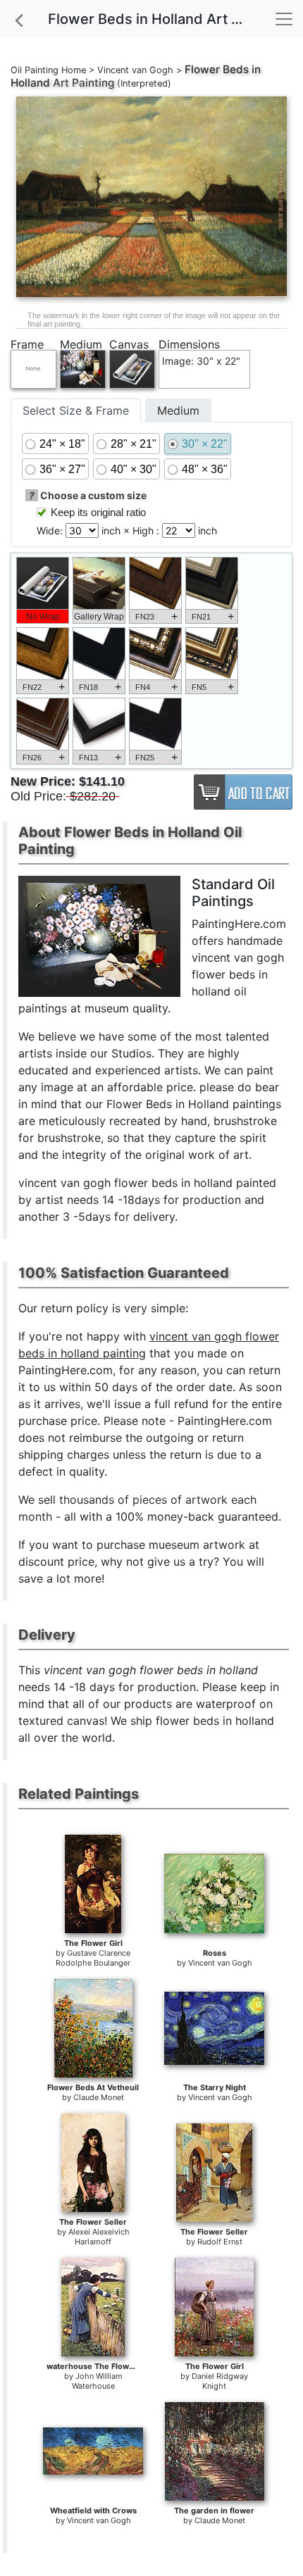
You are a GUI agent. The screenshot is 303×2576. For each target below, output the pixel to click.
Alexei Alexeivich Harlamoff (99, 2237)
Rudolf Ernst (220, 2242)
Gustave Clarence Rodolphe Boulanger (93, 1958)
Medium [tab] (178, 410)
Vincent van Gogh (135, 70)
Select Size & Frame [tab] (76, 410)
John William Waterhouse (97, 2381)
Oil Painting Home (48, 70)
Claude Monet (99, 2097)
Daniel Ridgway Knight (220, 2381)
